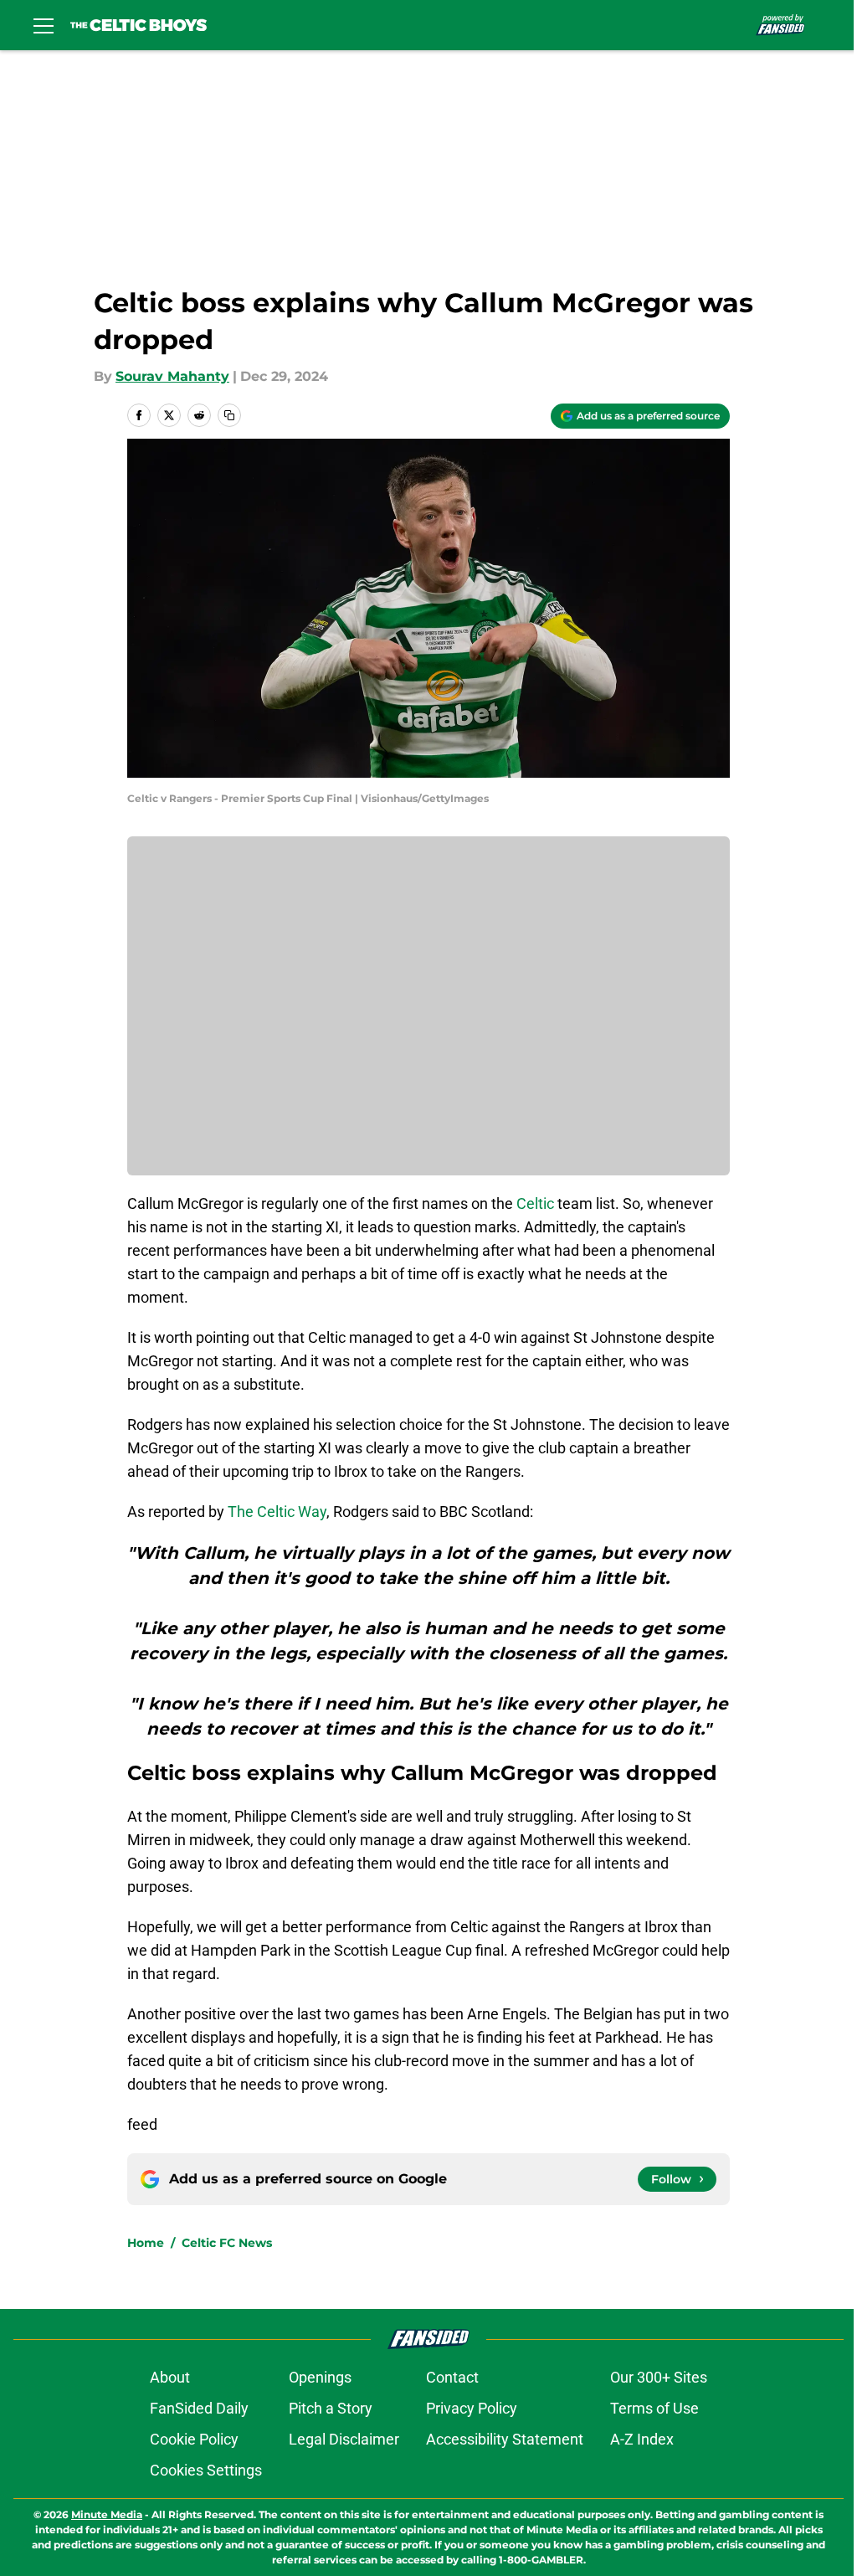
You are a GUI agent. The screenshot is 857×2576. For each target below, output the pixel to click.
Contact (452, 2377)
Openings (320, 2377)
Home (146, 2243)
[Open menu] (44, 25)
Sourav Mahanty (172, 376)
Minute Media (107, 2514)
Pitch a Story (331, 2408)
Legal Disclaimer (344, 2439)
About (170, 2377)
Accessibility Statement (505, 2439)
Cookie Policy (194, 2439)
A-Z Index (642, 2439)
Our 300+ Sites (659, 2377)
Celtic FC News (227, 2243)
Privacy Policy (472, 2408)
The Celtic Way (277, 1512)
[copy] (229, 415)
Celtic (535, 1203)
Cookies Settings (206, 2470)
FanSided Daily (199, 2408)
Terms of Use (654, 2408)
